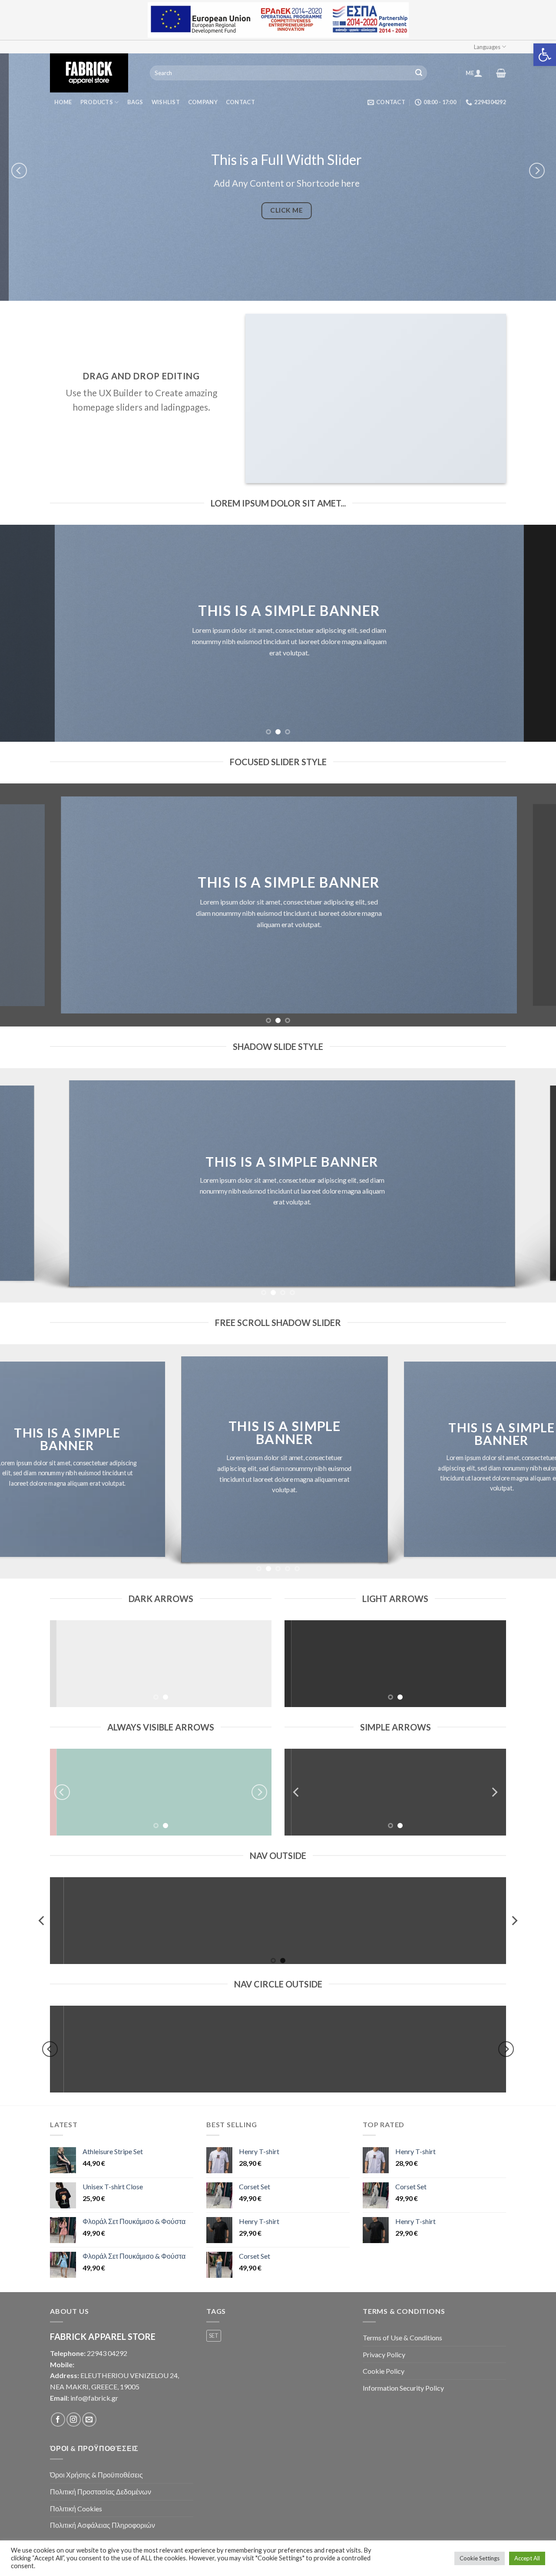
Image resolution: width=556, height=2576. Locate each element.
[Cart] (501, 73)
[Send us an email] (89, 2420)
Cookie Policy (384, 2371)
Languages (487, 47)
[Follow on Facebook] (58, 2420)
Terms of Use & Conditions (402, 2337)
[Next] (537, 171)
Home (63, 102)
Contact (240, 102)
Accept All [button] (527, 2558)
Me (470, 73)
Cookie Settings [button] (480, 2558)
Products (97, 102)
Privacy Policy (384, 2354)
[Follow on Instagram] (74, 2420)
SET (214, 2336)
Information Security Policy (403, 2388)
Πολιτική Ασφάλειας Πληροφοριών (103, 2525)
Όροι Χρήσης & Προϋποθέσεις (96, 2475)
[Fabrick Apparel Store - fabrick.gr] (93, 73)
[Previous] (19, 171)
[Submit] (419, 73)
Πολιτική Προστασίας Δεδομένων (101, 2492)
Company (203, 102)
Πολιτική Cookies (76, 2509)
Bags (135, 102)
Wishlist (166, 102)
